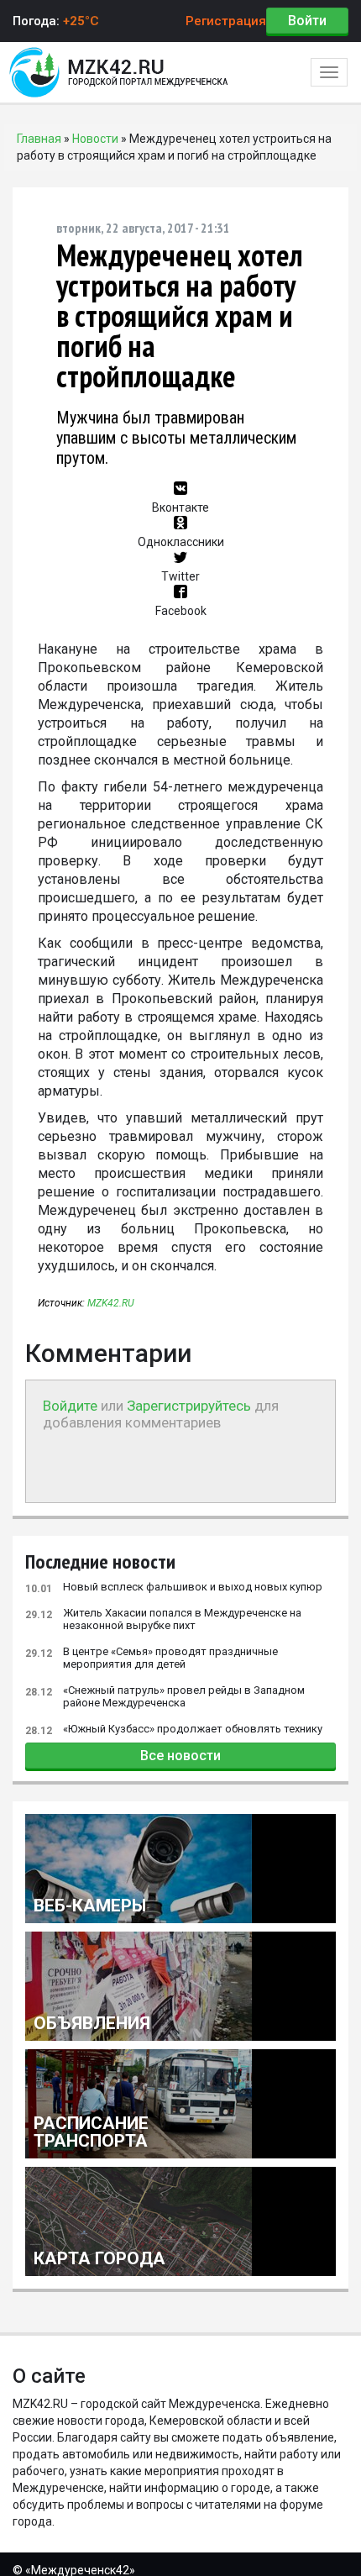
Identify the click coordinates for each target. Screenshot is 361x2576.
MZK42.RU (111, 1303)
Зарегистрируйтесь (189, 1406)
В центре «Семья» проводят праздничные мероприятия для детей (152, 1658)
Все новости (180, 1756)
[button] (181, 499)
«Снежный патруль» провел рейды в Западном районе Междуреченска (165, 1696)
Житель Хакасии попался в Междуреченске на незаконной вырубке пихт (163, 1619)
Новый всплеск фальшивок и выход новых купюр (174, 1588)
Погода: (56, 21)
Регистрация (226, 21)
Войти (307, 21)
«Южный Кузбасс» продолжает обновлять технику (174, 1730)
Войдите (70, 1406)
